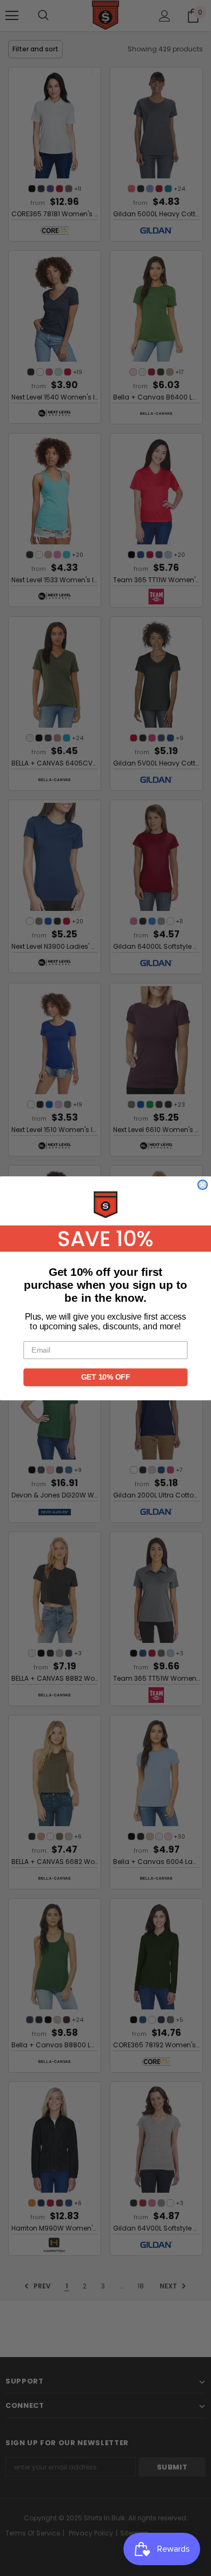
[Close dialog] (203, 1184)
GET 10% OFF (106, 1377)
